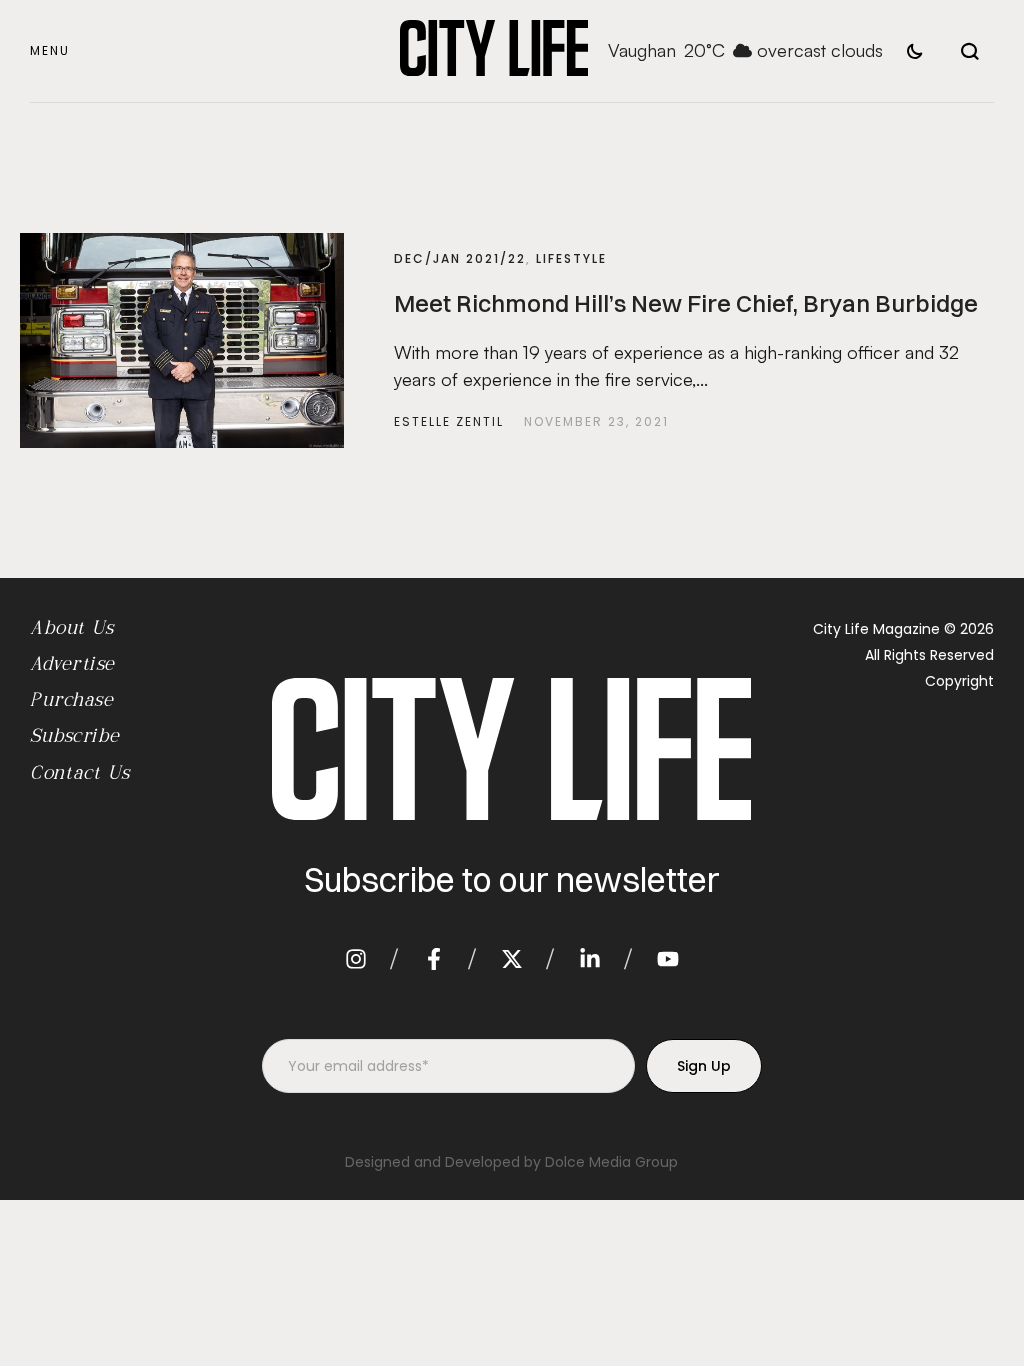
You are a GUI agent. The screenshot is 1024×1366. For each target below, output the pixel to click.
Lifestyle (571, 258)
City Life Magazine (876, 629)
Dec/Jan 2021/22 (460, 258)
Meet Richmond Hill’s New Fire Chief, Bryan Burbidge (686, 303)
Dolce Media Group (611, 1162)
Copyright (959, 681)
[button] (50, 51)
